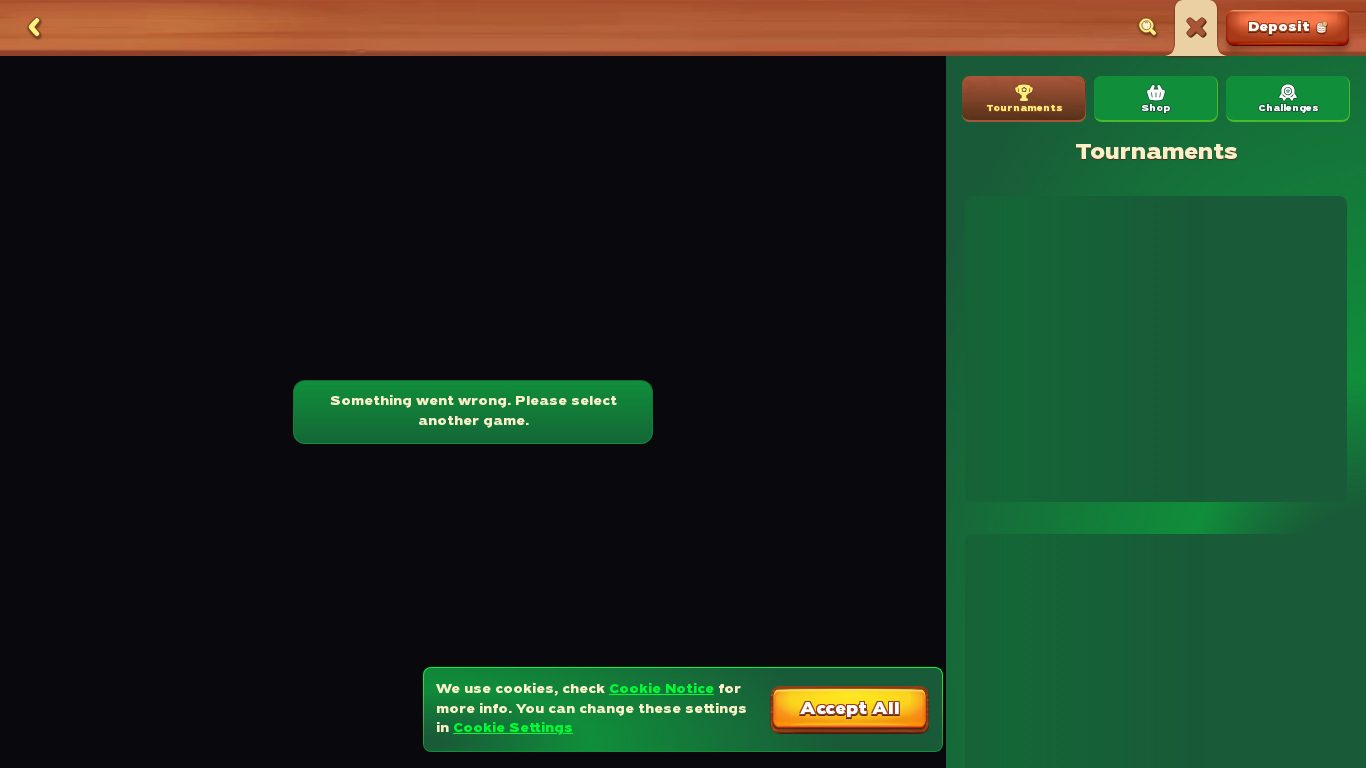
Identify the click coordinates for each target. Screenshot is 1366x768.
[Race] (1196, 28)
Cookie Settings (513, 728)
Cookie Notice (661, 689)
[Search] (1148, 28)
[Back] (34, 28)
